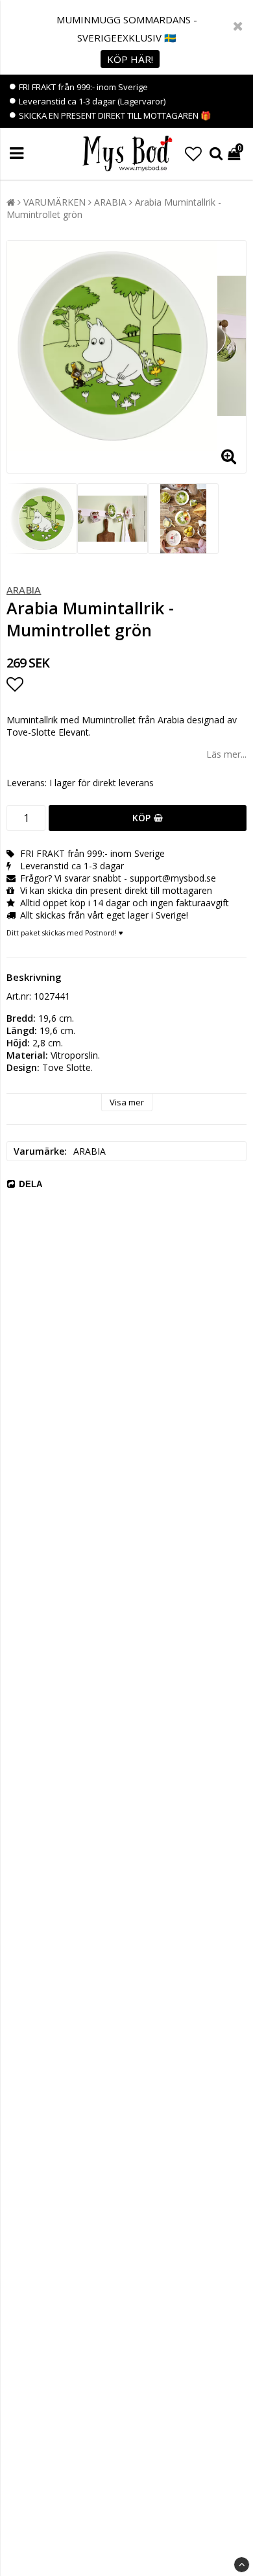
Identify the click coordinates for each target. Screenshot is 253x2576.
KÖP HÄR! (130, 59)
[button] (193, 154)
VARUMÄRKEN (54, 202)
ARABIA (110, 202)
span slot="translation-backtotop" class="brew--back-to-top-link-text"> (242, 2565)
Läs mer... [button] (226, 754)
